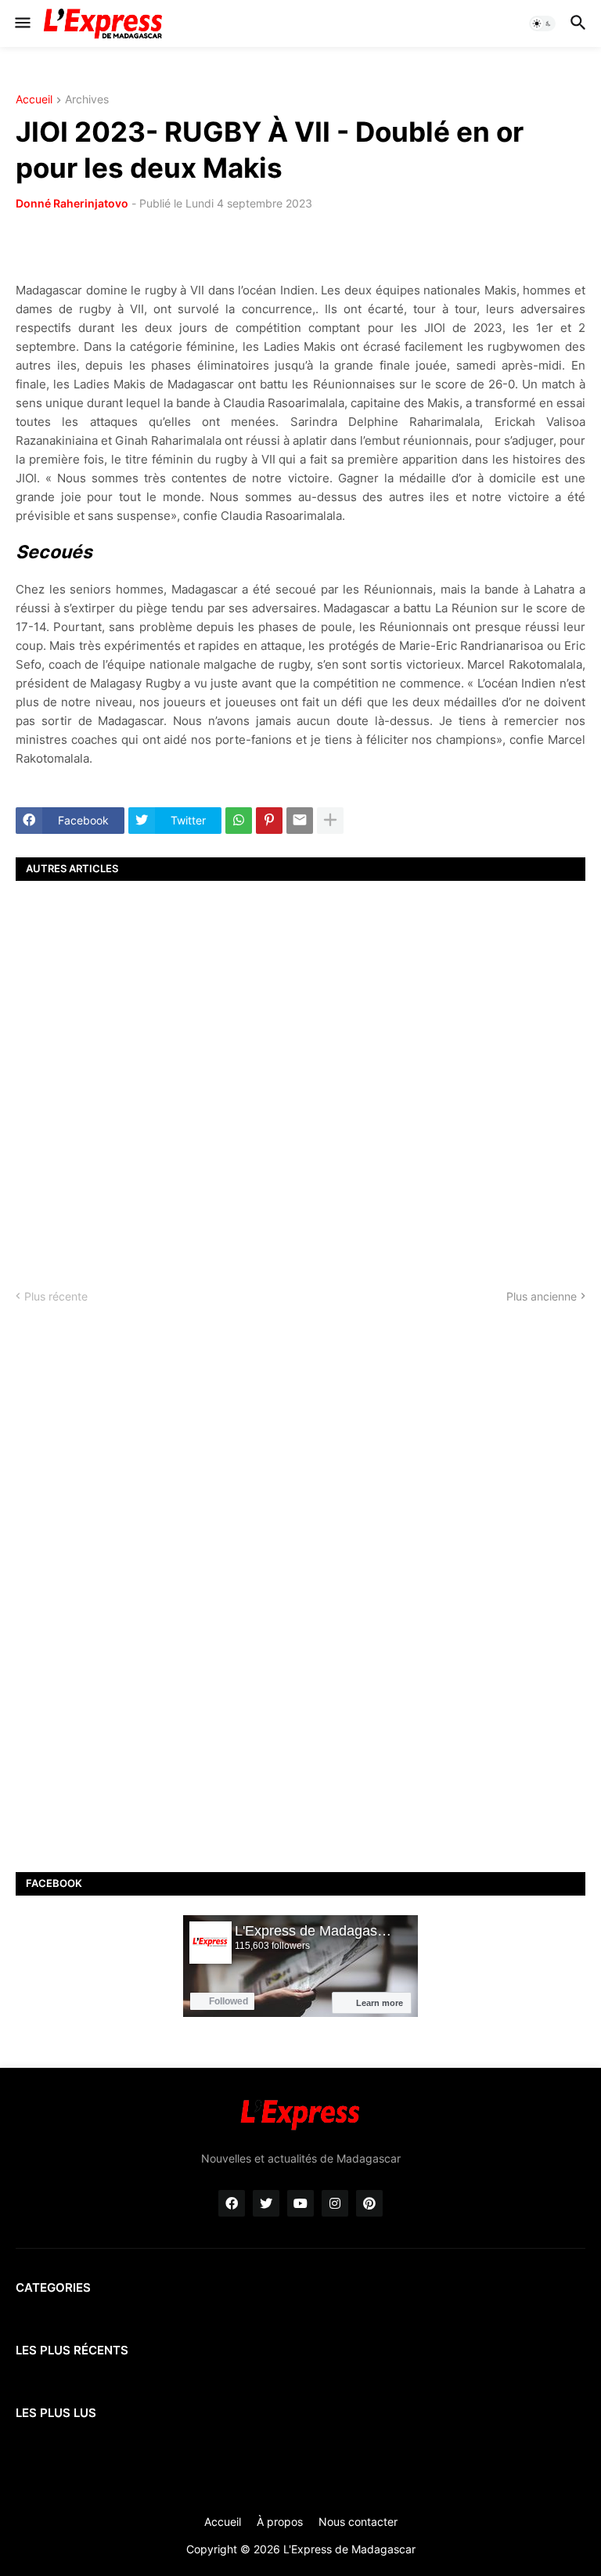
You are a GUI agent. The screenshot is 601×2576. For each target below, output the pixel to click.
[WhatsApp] (239, 821)
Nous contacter (358, 2522)
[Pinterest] (269, 821)
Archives (87, 100)
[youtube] (300, 2203)
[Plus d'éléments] (330, 821)
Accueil (34, 100)
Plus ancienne (542, 1296)
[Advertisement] (300, 1071)
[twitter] (266, 2203)
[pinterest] (369, 2203)
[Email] (300, 821)
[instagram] (335, 2203)
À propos (280, 2522)
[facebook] (232, 2203)
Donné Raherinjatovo (72, 203)
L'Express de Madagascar (349, 2549)
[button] (22, 23)
